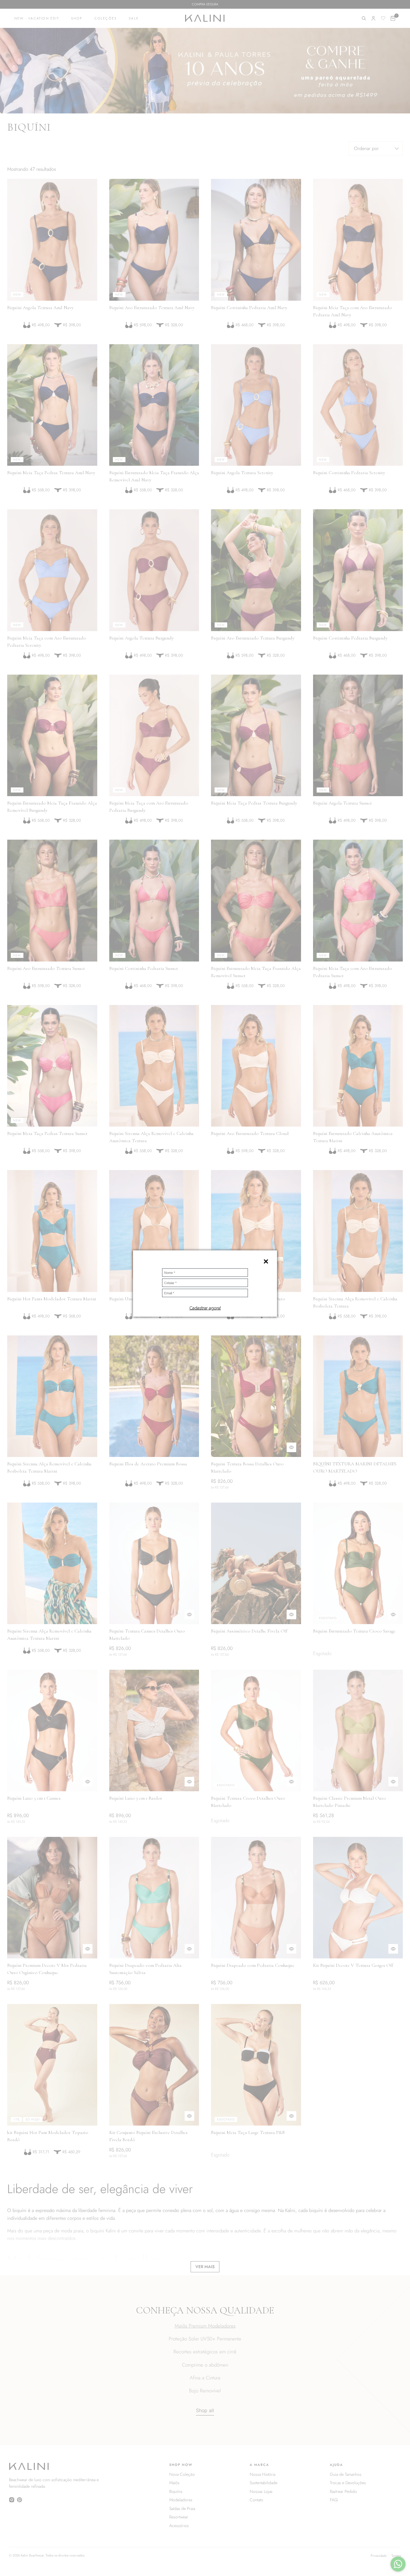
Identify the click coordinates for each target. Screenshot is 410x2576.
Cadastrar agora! (205, 1308)
